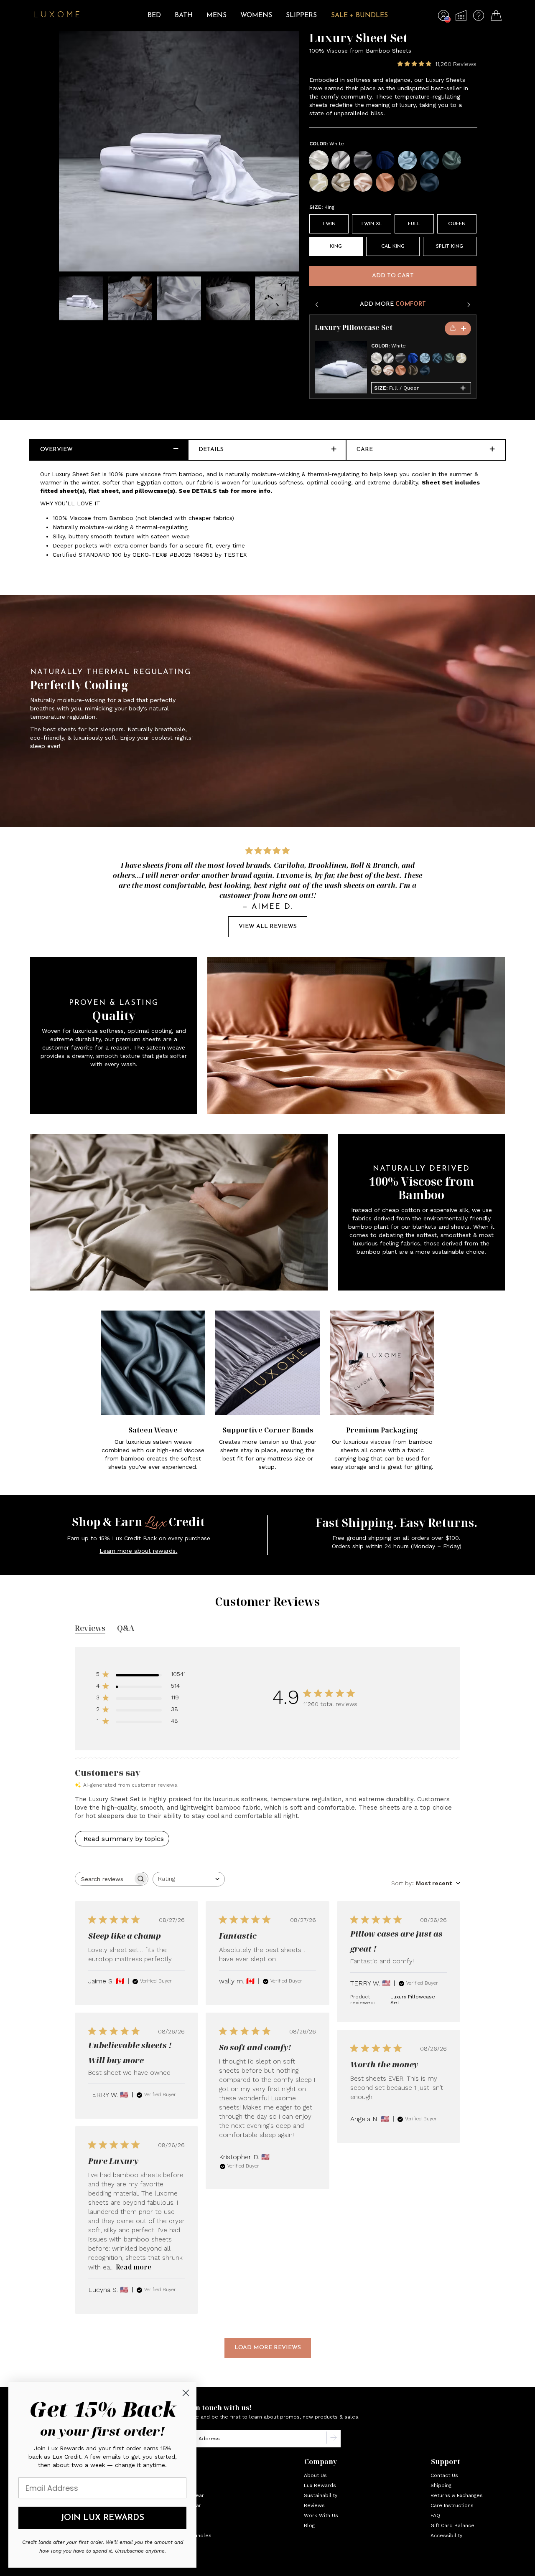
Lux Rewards (320, 2485)
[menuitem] (154, 21)
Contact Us (444, 2475)
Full (414, 224)
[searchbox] (104, 1879)
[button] (443, 18)
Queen (457, 224)
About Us (315, 2475)
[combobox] (189, 1879)
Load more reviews (268, 2348)
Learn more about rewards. (138, 1551)
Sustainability (321, 2495)
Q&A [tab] (126, 1628)
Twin (329, 224)
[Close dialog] (186, 2393)
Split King (450, 246)
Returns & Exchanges (457, 2495)
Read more (134, 2267)
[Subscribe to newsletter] (334, 2439)
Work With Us (321, 2515)
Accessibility (446, 2535)
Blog (309, 2525)
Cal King (393, 246)
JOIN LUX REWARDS (102, 2518)
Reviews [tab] (90, 1628)
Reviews (314, 2505)
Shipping (441, 2485)
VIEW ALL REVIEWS (268, 927)
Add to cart (393, 276)
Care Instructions (452, 2505)
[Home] (57, 15)
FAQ (435, 2515)
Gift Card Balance (452, 2525)
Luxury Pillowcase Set (354, 328)
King (336, 246)
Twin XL (371, 224)
